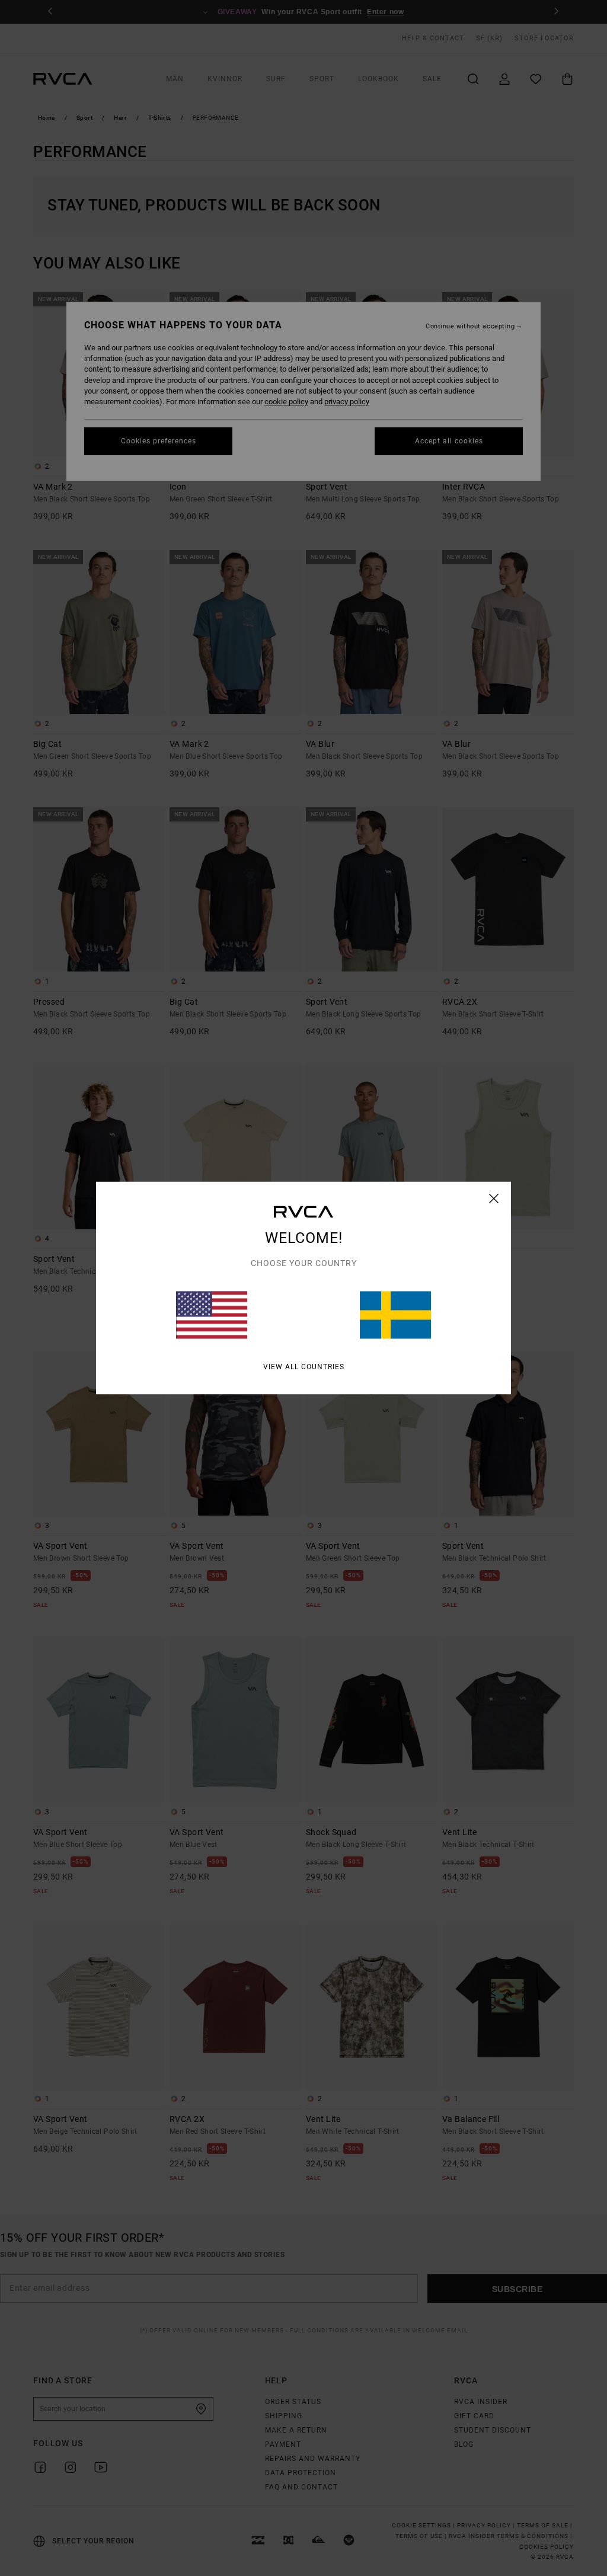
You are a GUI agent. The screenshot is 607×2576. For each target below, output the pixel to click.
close (494, 1198)
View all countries (304, 1367)
